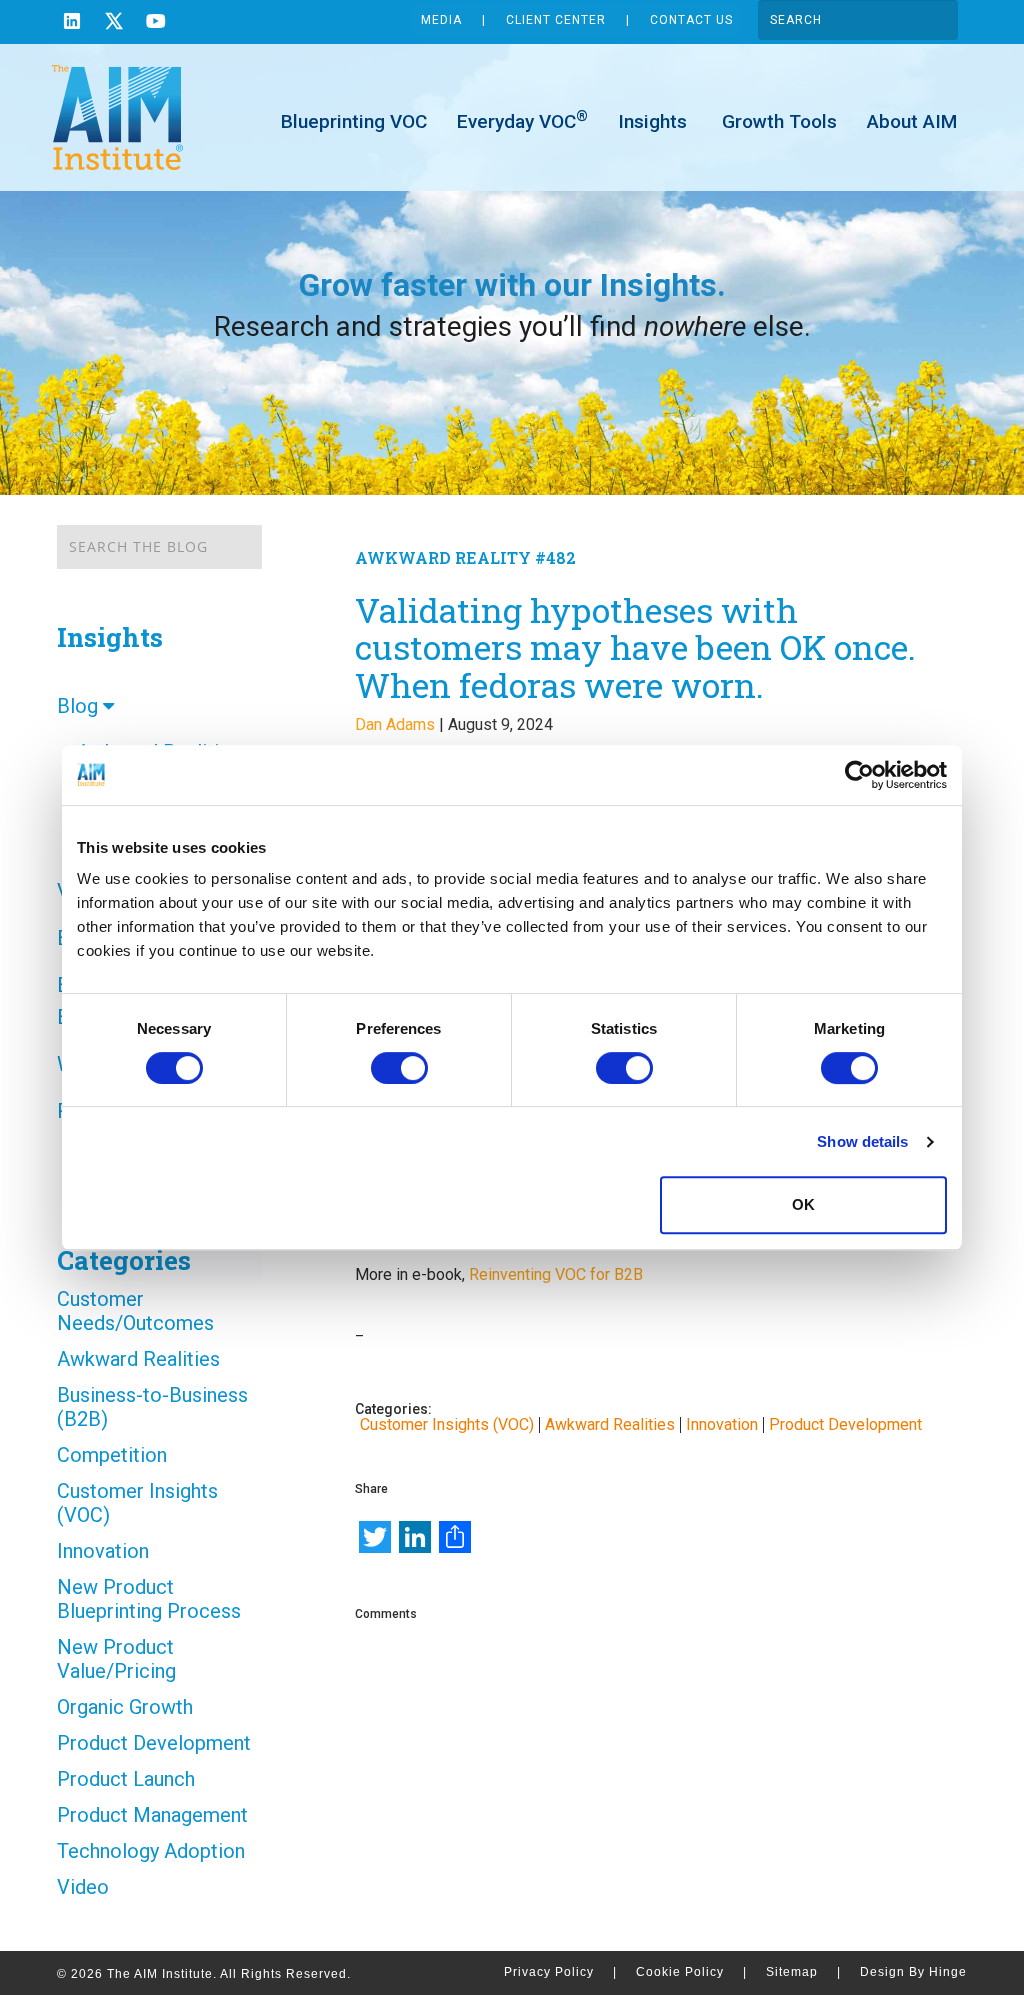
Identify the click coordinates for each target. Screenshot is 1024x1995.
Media (441, 20)
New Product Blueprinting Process (149, 1599)
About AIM (912, 121)
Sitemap (803, 1972)
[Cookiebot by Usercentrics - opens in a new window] (859, 775)
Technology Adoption (151, 1851)
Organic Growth (125, 1707)
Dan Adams (395, 724)
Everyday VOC (522, 120)
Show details (862, 1141)
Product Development (154, 1743)
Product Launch (126, 1779)
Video (83, 1887)
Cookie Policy (691, 1972)
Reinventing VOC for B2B (556, 1274)
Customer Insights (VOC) (137, 1503)
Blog (80, 706)
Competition (112, 1455)
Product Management (152, 1815)
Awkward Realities (138, 1359)
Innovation (103, 1551)
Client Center (556, 20)
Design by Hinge (913, 1972)
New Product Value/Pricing (116, 1659)
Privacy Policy (560, 1972)
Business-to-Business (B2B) (152, 1407)
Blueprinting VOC (354, 121)
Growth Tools (777, 121)
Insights (652, 121)
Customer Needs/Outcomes (135, 1311)
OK (803, 1204)
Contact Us (691, 20)
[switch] (399, 1068)
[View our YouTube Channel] (156, 23)
